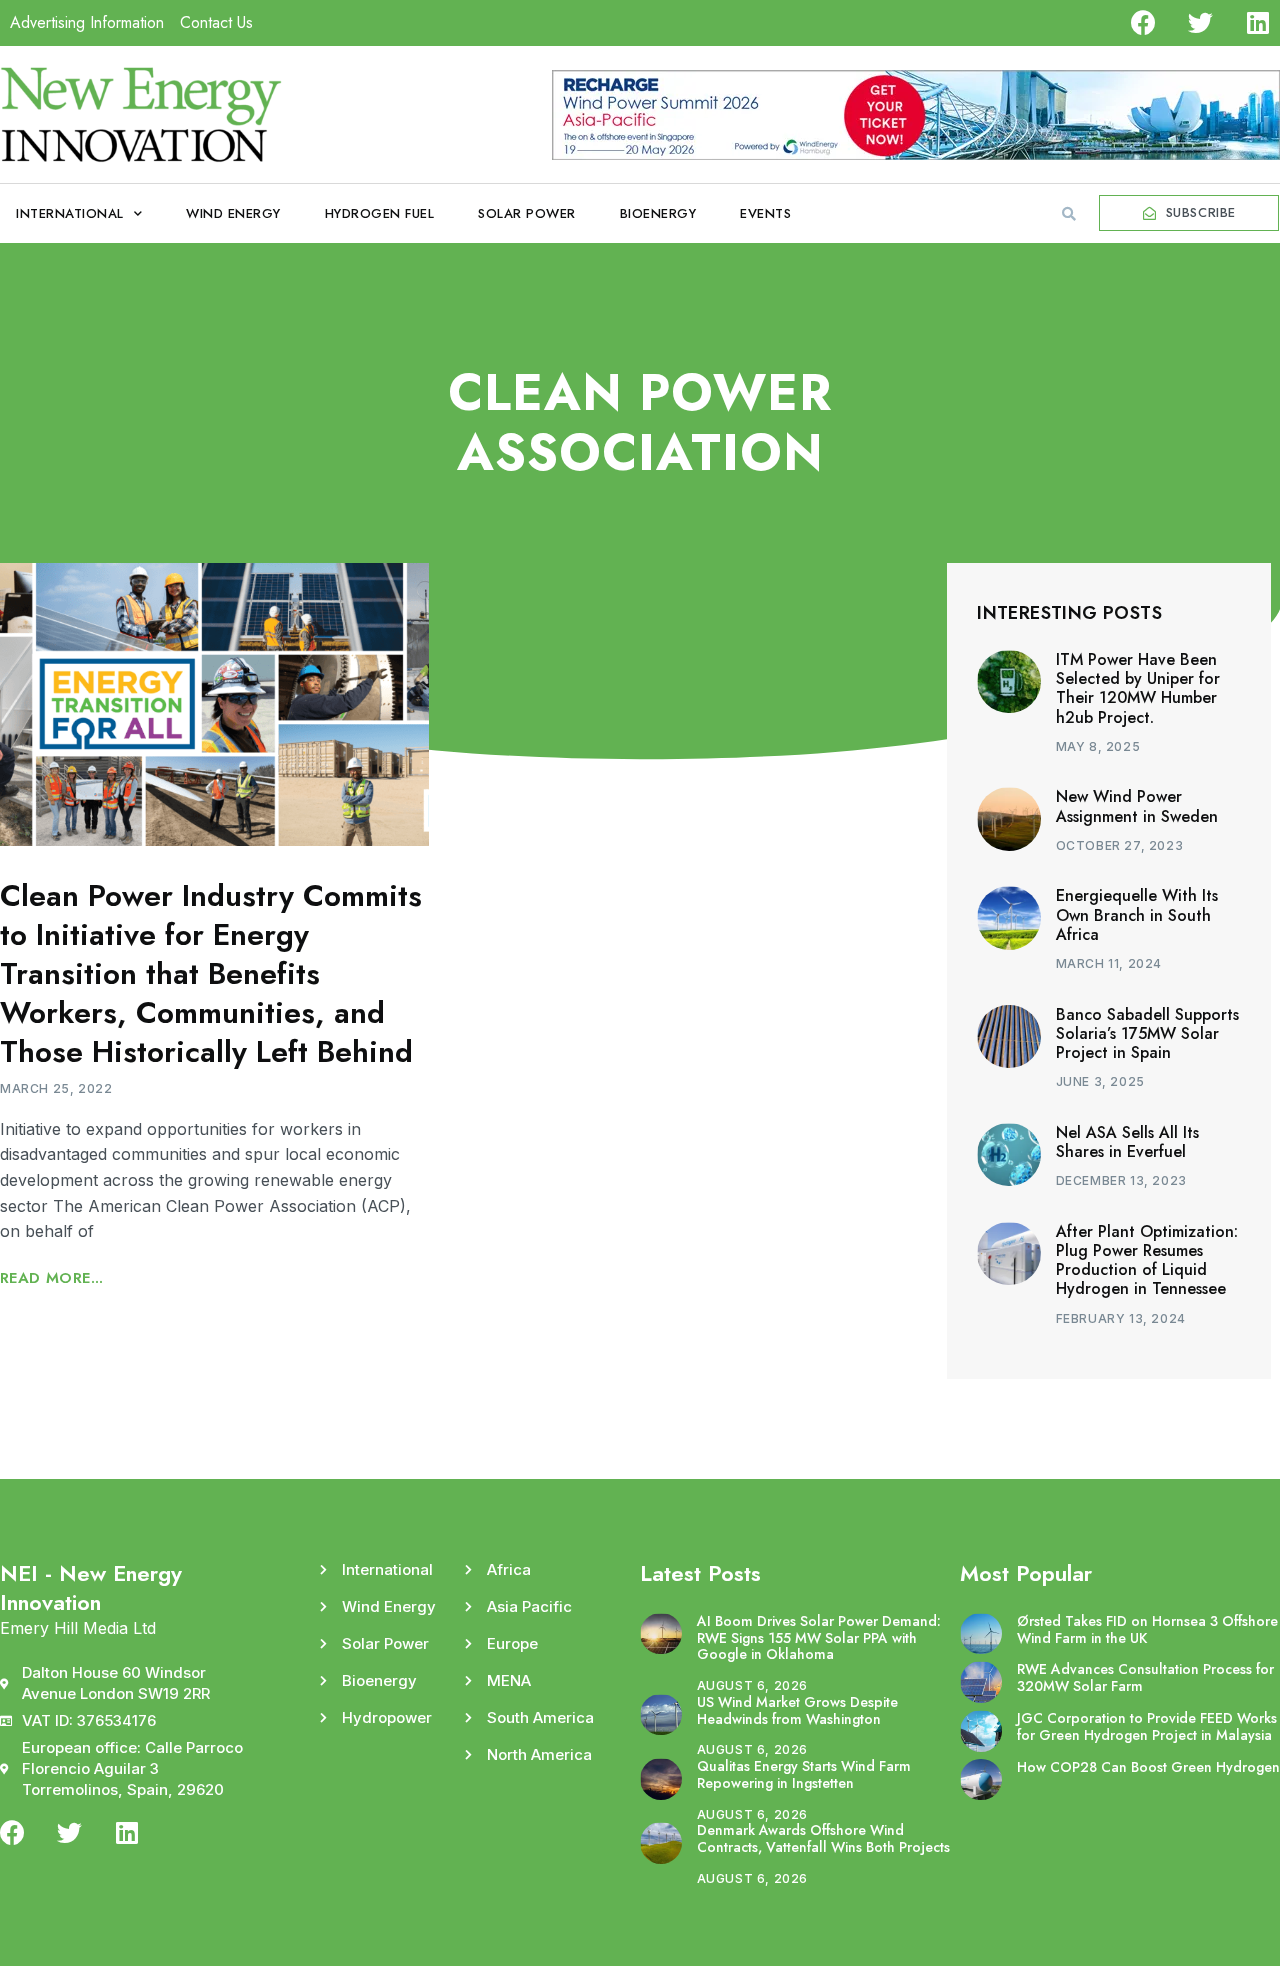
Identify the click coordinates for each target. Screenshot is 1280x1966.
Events (765, 213)
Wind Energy (233, 213)
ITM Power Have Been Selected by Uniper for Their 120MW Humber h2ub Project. (1138, 688)
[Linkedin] (1257, 22)
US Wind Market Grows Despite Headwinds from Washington (797, 1710)
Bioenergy (658, 213)
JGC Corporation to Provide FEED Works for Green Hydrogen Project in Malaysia (1147, 1726)
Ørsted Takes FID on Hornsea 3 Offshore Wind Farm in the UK (1147, 1629)
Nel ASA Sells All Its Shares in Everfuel (1127, 1142)
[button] (1069, 214)
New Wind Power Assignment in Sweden (1137, 806)
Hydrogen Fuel (380, 213)
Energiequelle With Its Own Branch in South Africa (1137, 914)
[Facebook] (1143, 22)
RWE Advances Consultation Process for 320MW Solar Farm (1145, 1677)
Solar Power (527, 213)
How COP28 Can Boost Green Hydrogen (1148, 1767)
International (70, 213)
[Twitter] (1200, 22)
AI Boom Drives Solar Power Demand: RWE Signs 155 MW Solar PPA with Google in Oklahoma (819, 1638)
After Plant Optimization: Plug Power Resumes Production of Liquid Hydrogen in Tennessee (1147, 1260)
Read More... (52, 1278)
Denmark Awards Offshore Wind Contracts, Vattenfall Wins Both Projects (823, 1838)
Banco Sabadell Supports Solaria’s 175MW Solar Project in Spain (1147, 1033)
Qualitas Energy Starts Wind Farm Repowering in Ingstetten (804, 1774)
